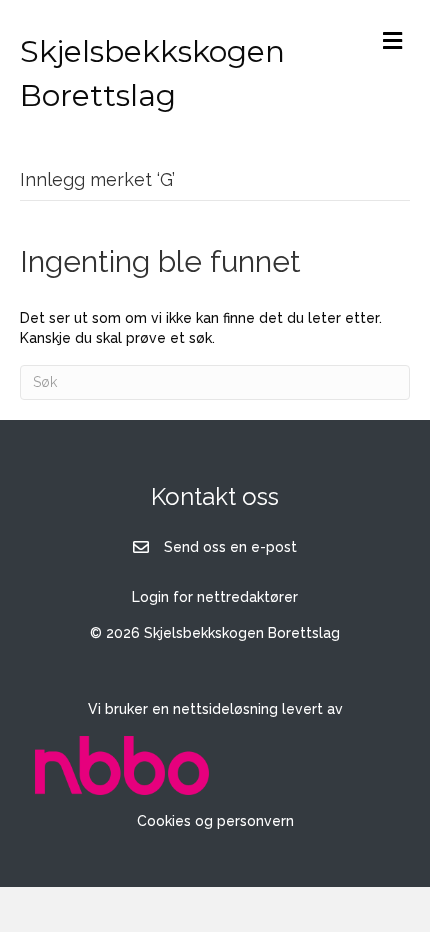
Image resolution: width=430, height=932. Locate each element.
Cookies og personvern (215, 821)
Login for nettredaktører (215, 597)
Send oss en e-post (230, 547)
